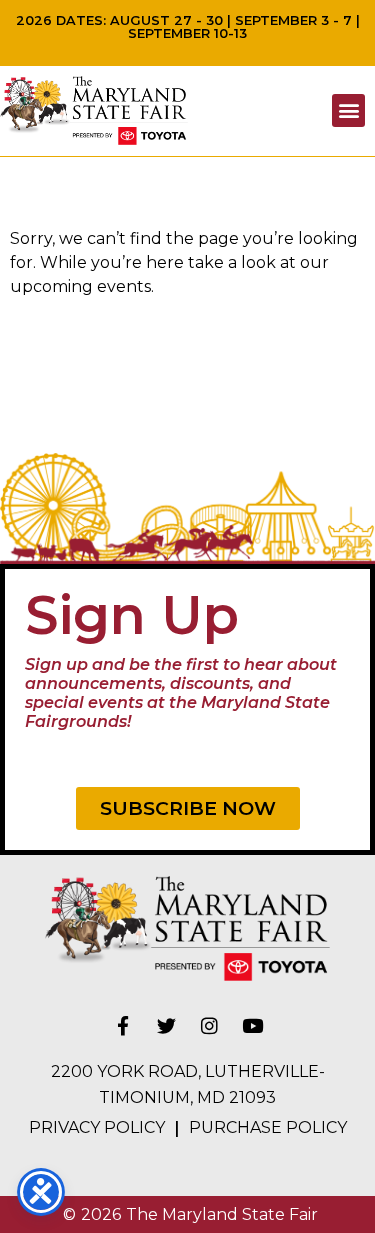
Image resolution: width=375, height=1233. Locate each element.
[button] (348, 110)
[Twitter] (166, 1025)
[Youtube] (252, 1025)
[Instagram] (209, 1025)
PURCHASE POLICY (268, 1127)
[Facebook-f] (123, 1025)
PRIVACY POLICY (97, 1127)
